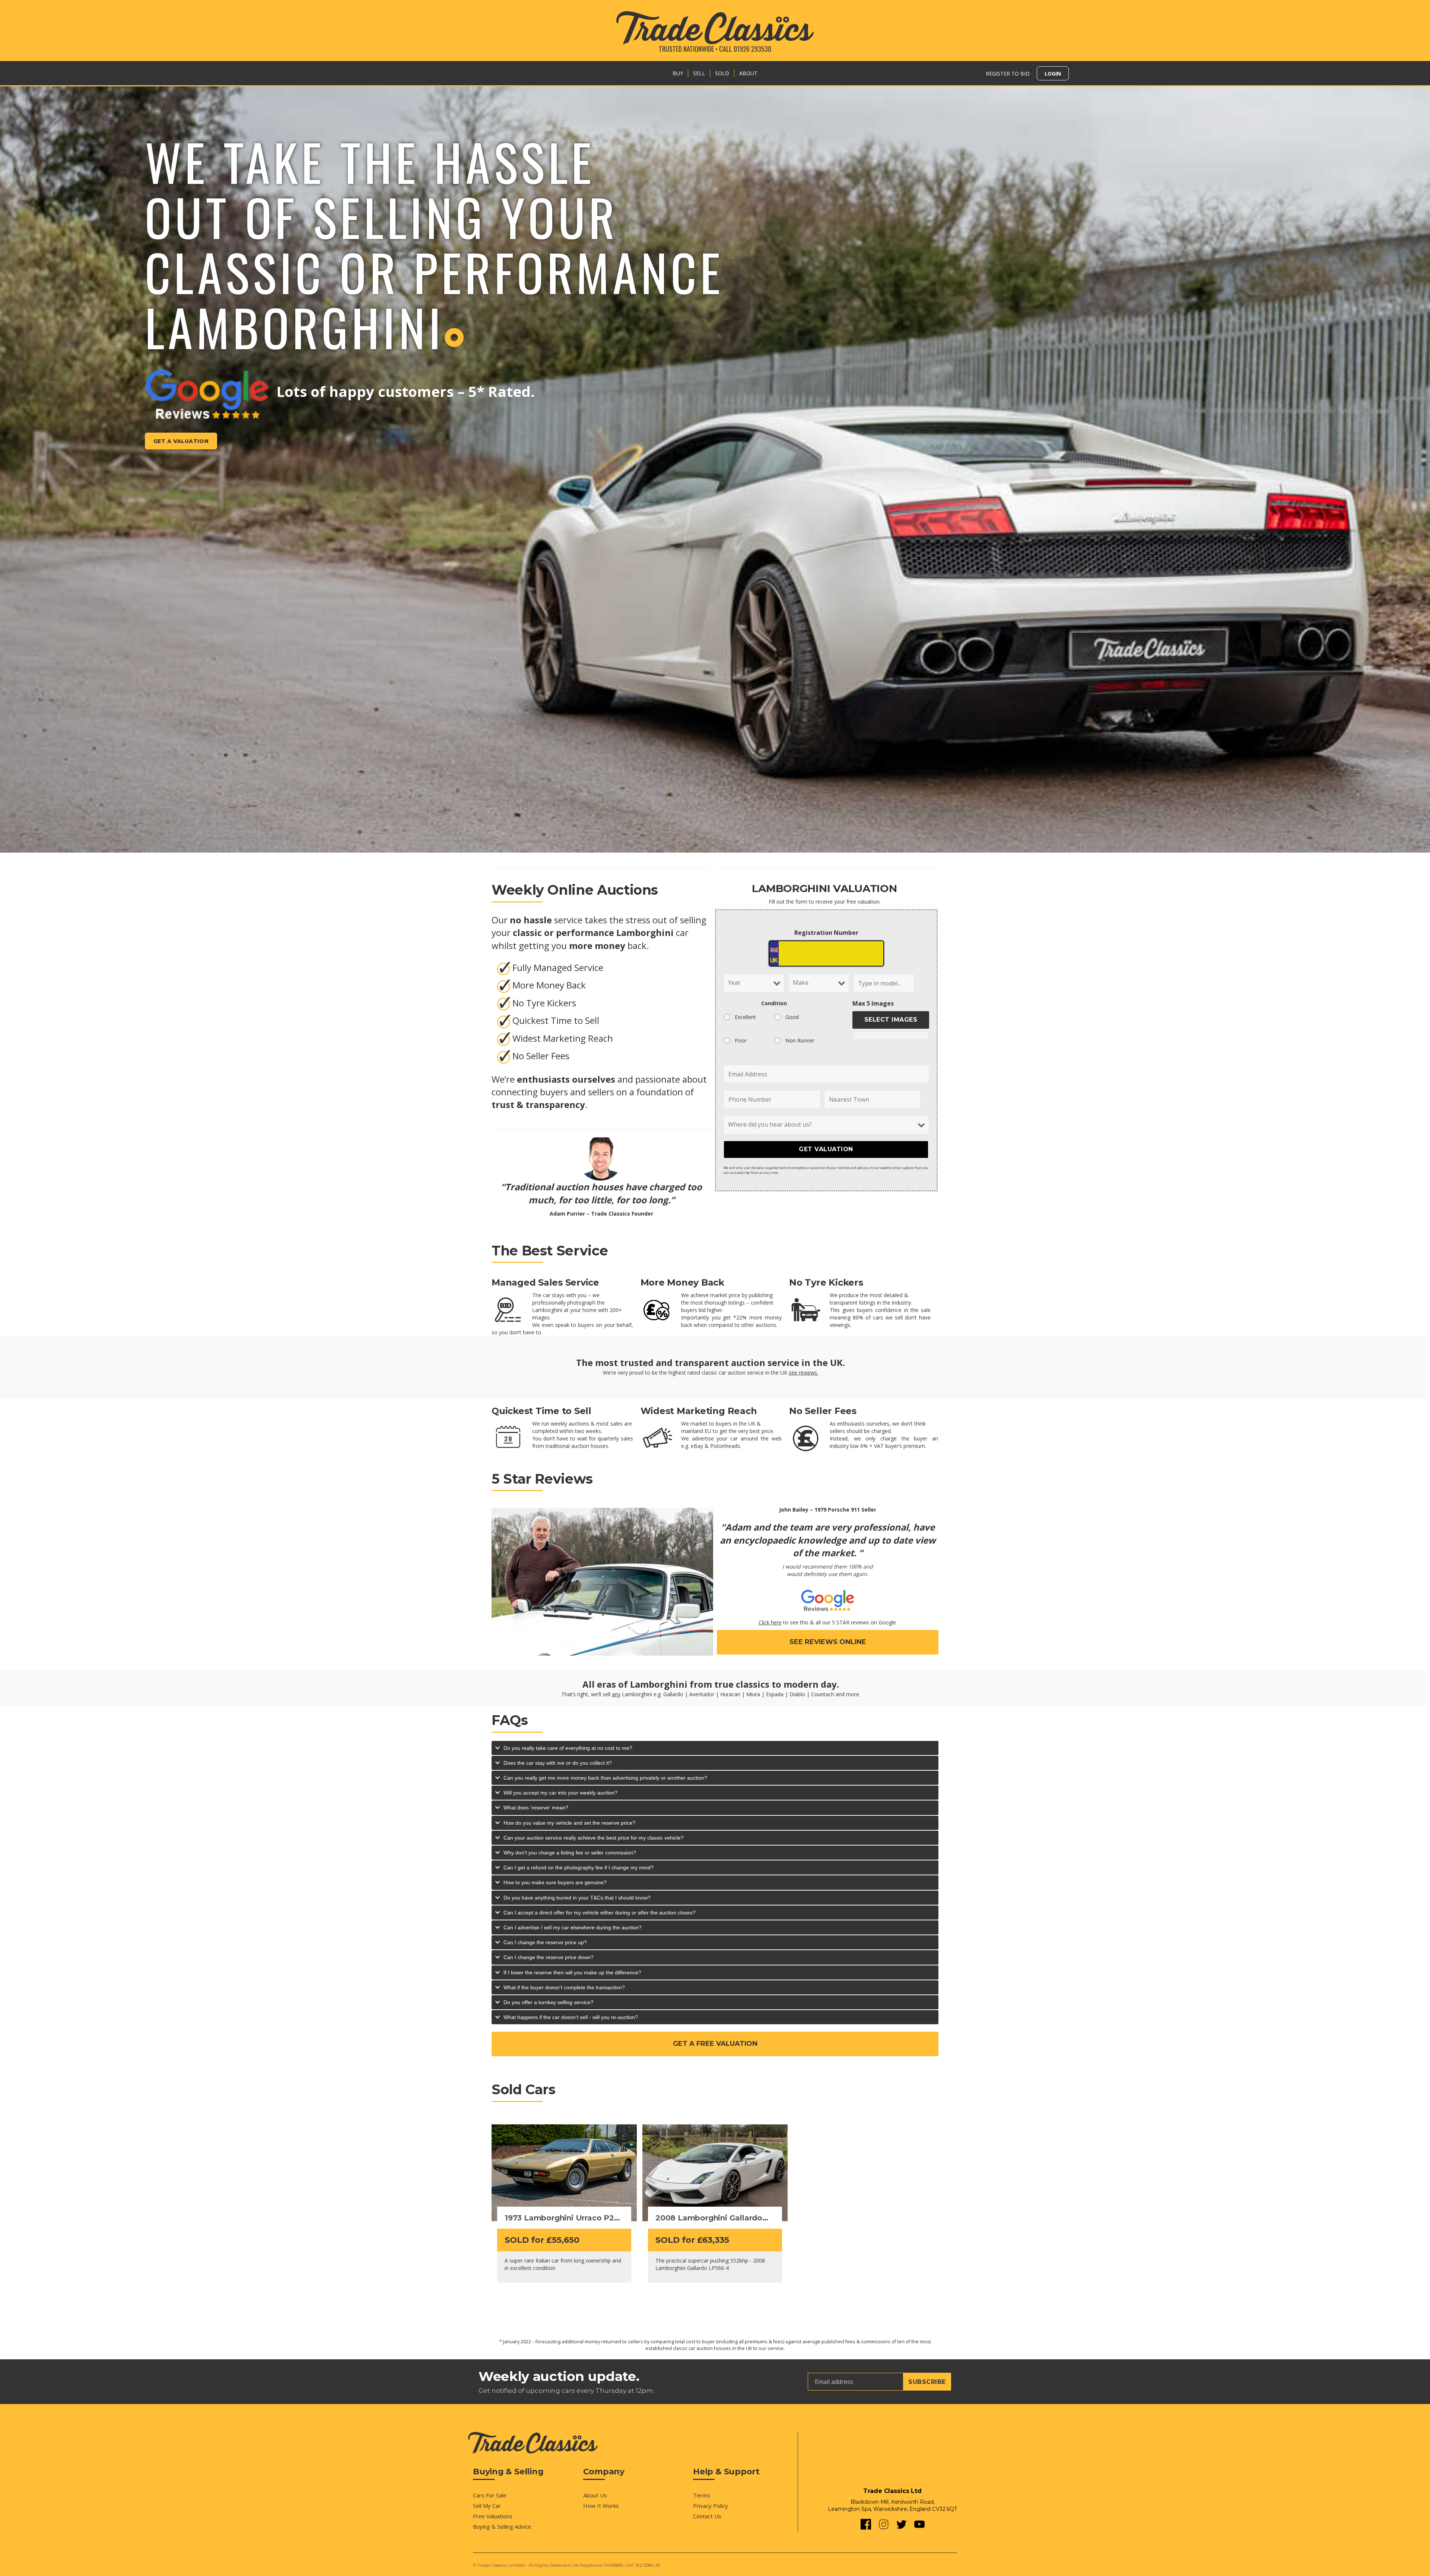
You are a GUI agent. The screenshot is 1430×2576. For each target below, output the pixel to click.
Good (792, 1017)
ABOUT (748, 73)
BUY (678, 73)
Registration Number (826, 933)
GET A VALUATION (181, 441)
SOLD (722, 73)
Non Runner (800, 1040)
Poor (741, 1040)
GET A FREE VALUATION (715, 2044)
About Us (595, 2495)
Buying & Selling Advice (502, 2526)
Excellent (745, 1017)
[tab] (715, 1748)
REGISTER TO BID (1008, 74)
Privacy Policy (711, 2506)
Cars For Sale (490, 2495)
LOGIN (1053, 74)
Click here (770, 1622)
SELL (699, 73)
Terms (702, 2495)
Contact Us (707, 2516)
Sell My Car (487, 2506)
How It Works (601, 2506)
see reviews (803, 1373)
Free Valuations (493, 2516)
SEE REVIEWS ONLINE (828, 1642)
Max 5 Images (873, 1003)
